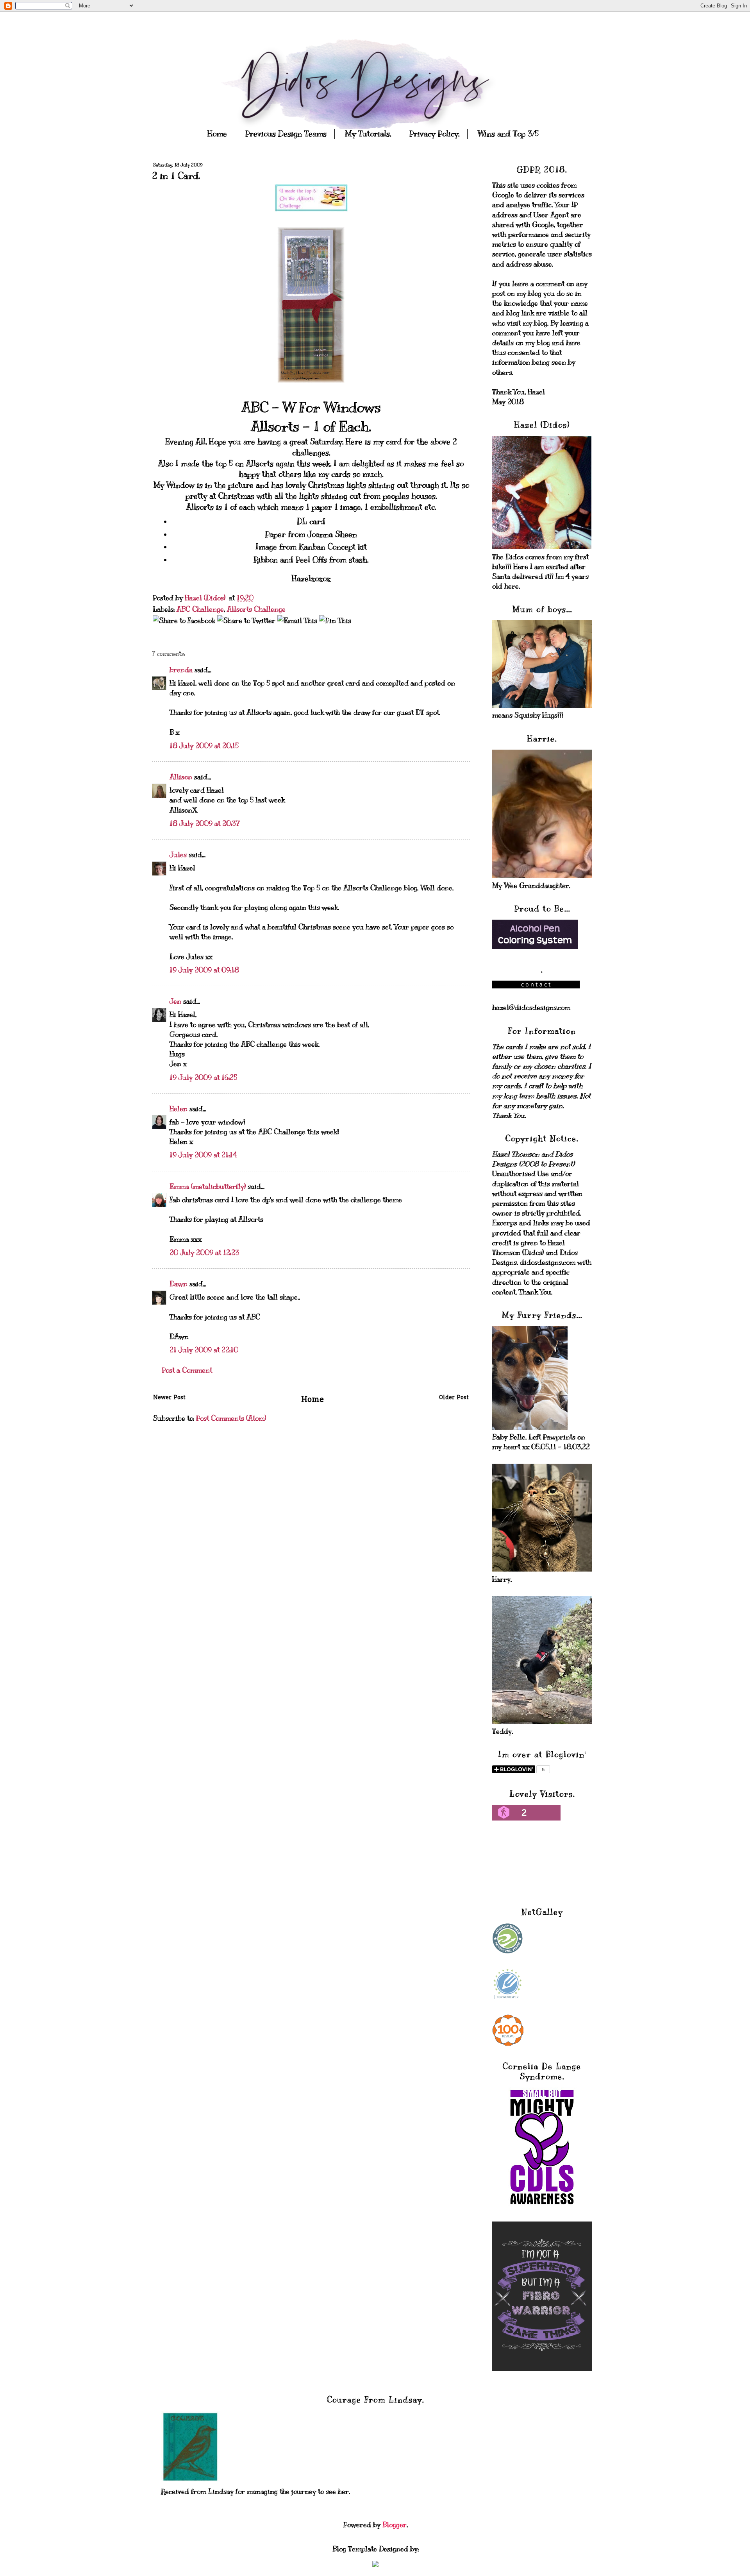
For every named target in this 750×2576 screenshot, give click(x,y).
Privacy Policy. (434, 134)
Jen (175, 1001)
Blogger (395, 2525)
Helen (179, 1109)
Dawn (179, 1284)
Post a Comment (187, 1370)
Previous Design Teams (286, 134)
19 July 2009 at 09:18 (204, 970)
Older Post (454, 1398)
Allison (181, 777)
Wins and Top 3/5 (508, 134)
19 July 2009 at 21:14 (203, 1155)
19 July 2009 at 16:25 (203, 1078)
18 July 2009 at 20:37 (205, 823)
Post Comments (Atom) (231, 1418)
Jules (178, 855)
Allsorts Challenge (256, 609)
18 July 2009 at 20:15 (204, 746)
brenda (181, 670)
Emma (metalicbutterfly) (208, 1187)
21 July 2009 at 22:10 (204, 1350)
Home (217, 134)
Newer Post (169, 1398)
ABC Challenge (200, 609)
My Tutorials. (368, 134)
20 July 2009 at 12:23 (204, 1253)
